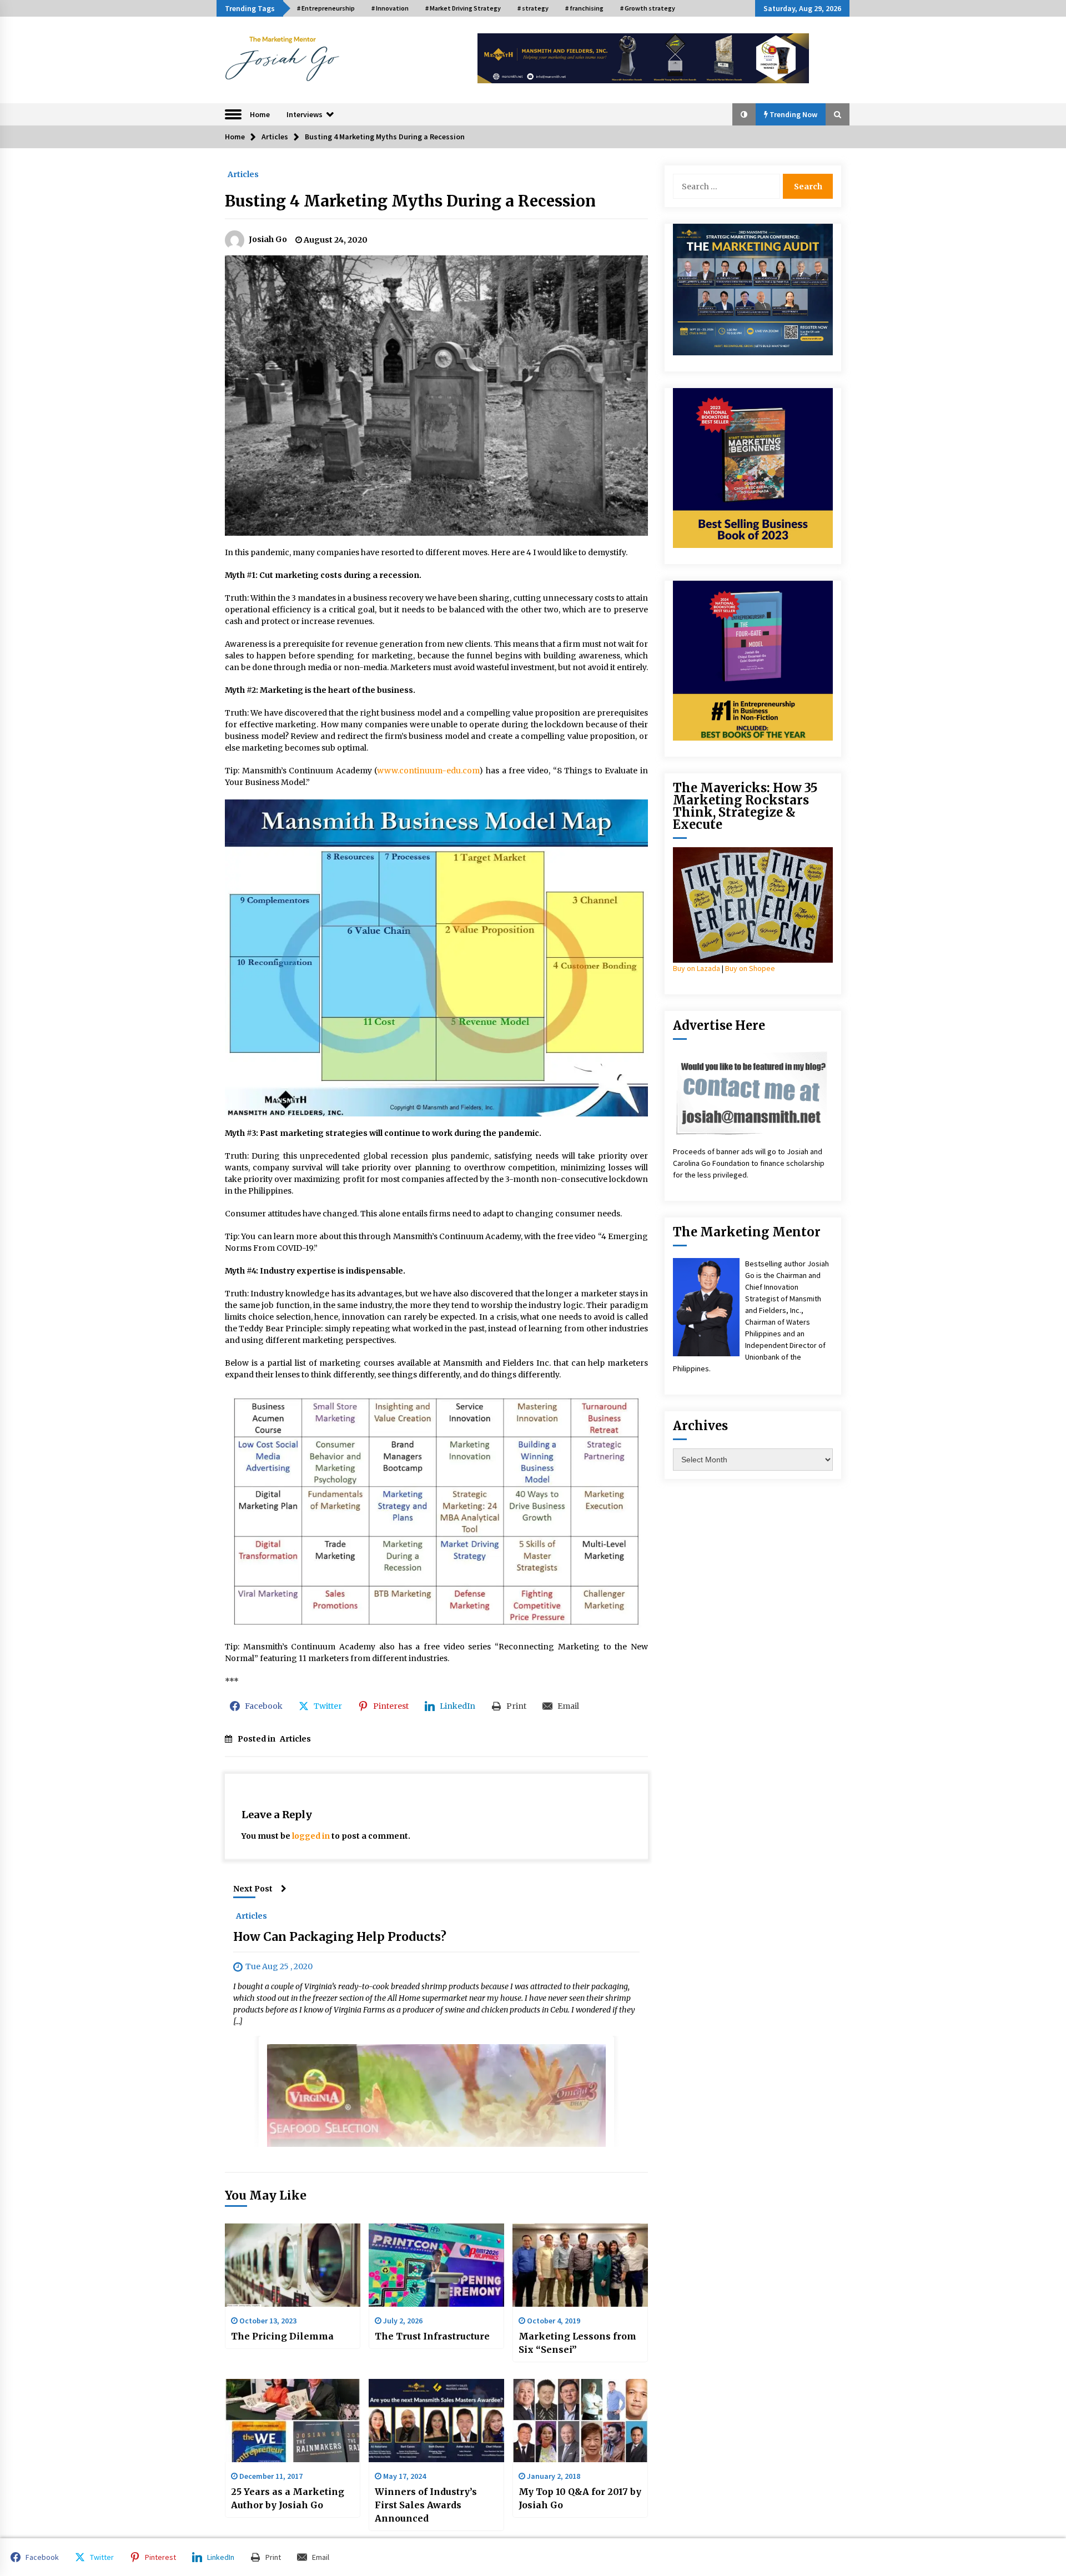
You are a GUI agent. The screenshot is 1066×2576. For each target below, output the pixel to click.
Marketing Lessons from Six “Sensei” (577, 2343)
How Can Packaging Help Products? (340, 1937)
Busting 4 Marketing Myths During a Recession (410, 201)
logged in (311, 1836)
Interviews (305, 114)
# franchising (584, 8)
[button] (744, 114)
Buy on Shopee (750, 968)
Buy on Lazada (697, 968)
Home (260, 114)
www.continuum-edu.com (428, 771)
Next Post (253, 1889)
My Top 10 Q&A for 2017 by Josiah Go (580, 2498)
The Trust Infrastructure (432, 2336)
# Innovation (390, 8)
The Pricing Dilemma (282, 2336)
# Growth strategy (648, 8)
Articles (243, 174)
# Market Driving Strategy (463, 8)
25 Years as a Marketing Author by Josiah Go (288, 2498)
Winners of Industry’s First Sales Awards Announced (426, 2505)
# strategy (533, 8)
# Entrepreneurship (326, 8)
